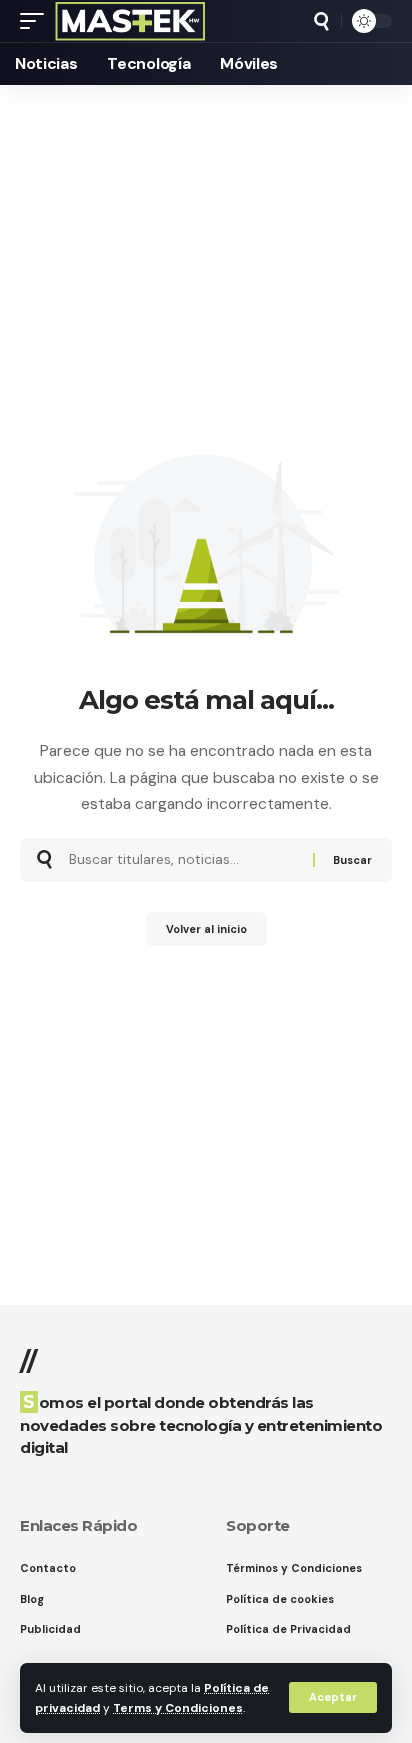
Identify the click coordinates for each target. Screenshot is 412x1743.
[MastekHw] (130, 21)
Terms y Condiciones (178, 1708)
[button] (333, 1697)
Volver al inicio (206, 929)
